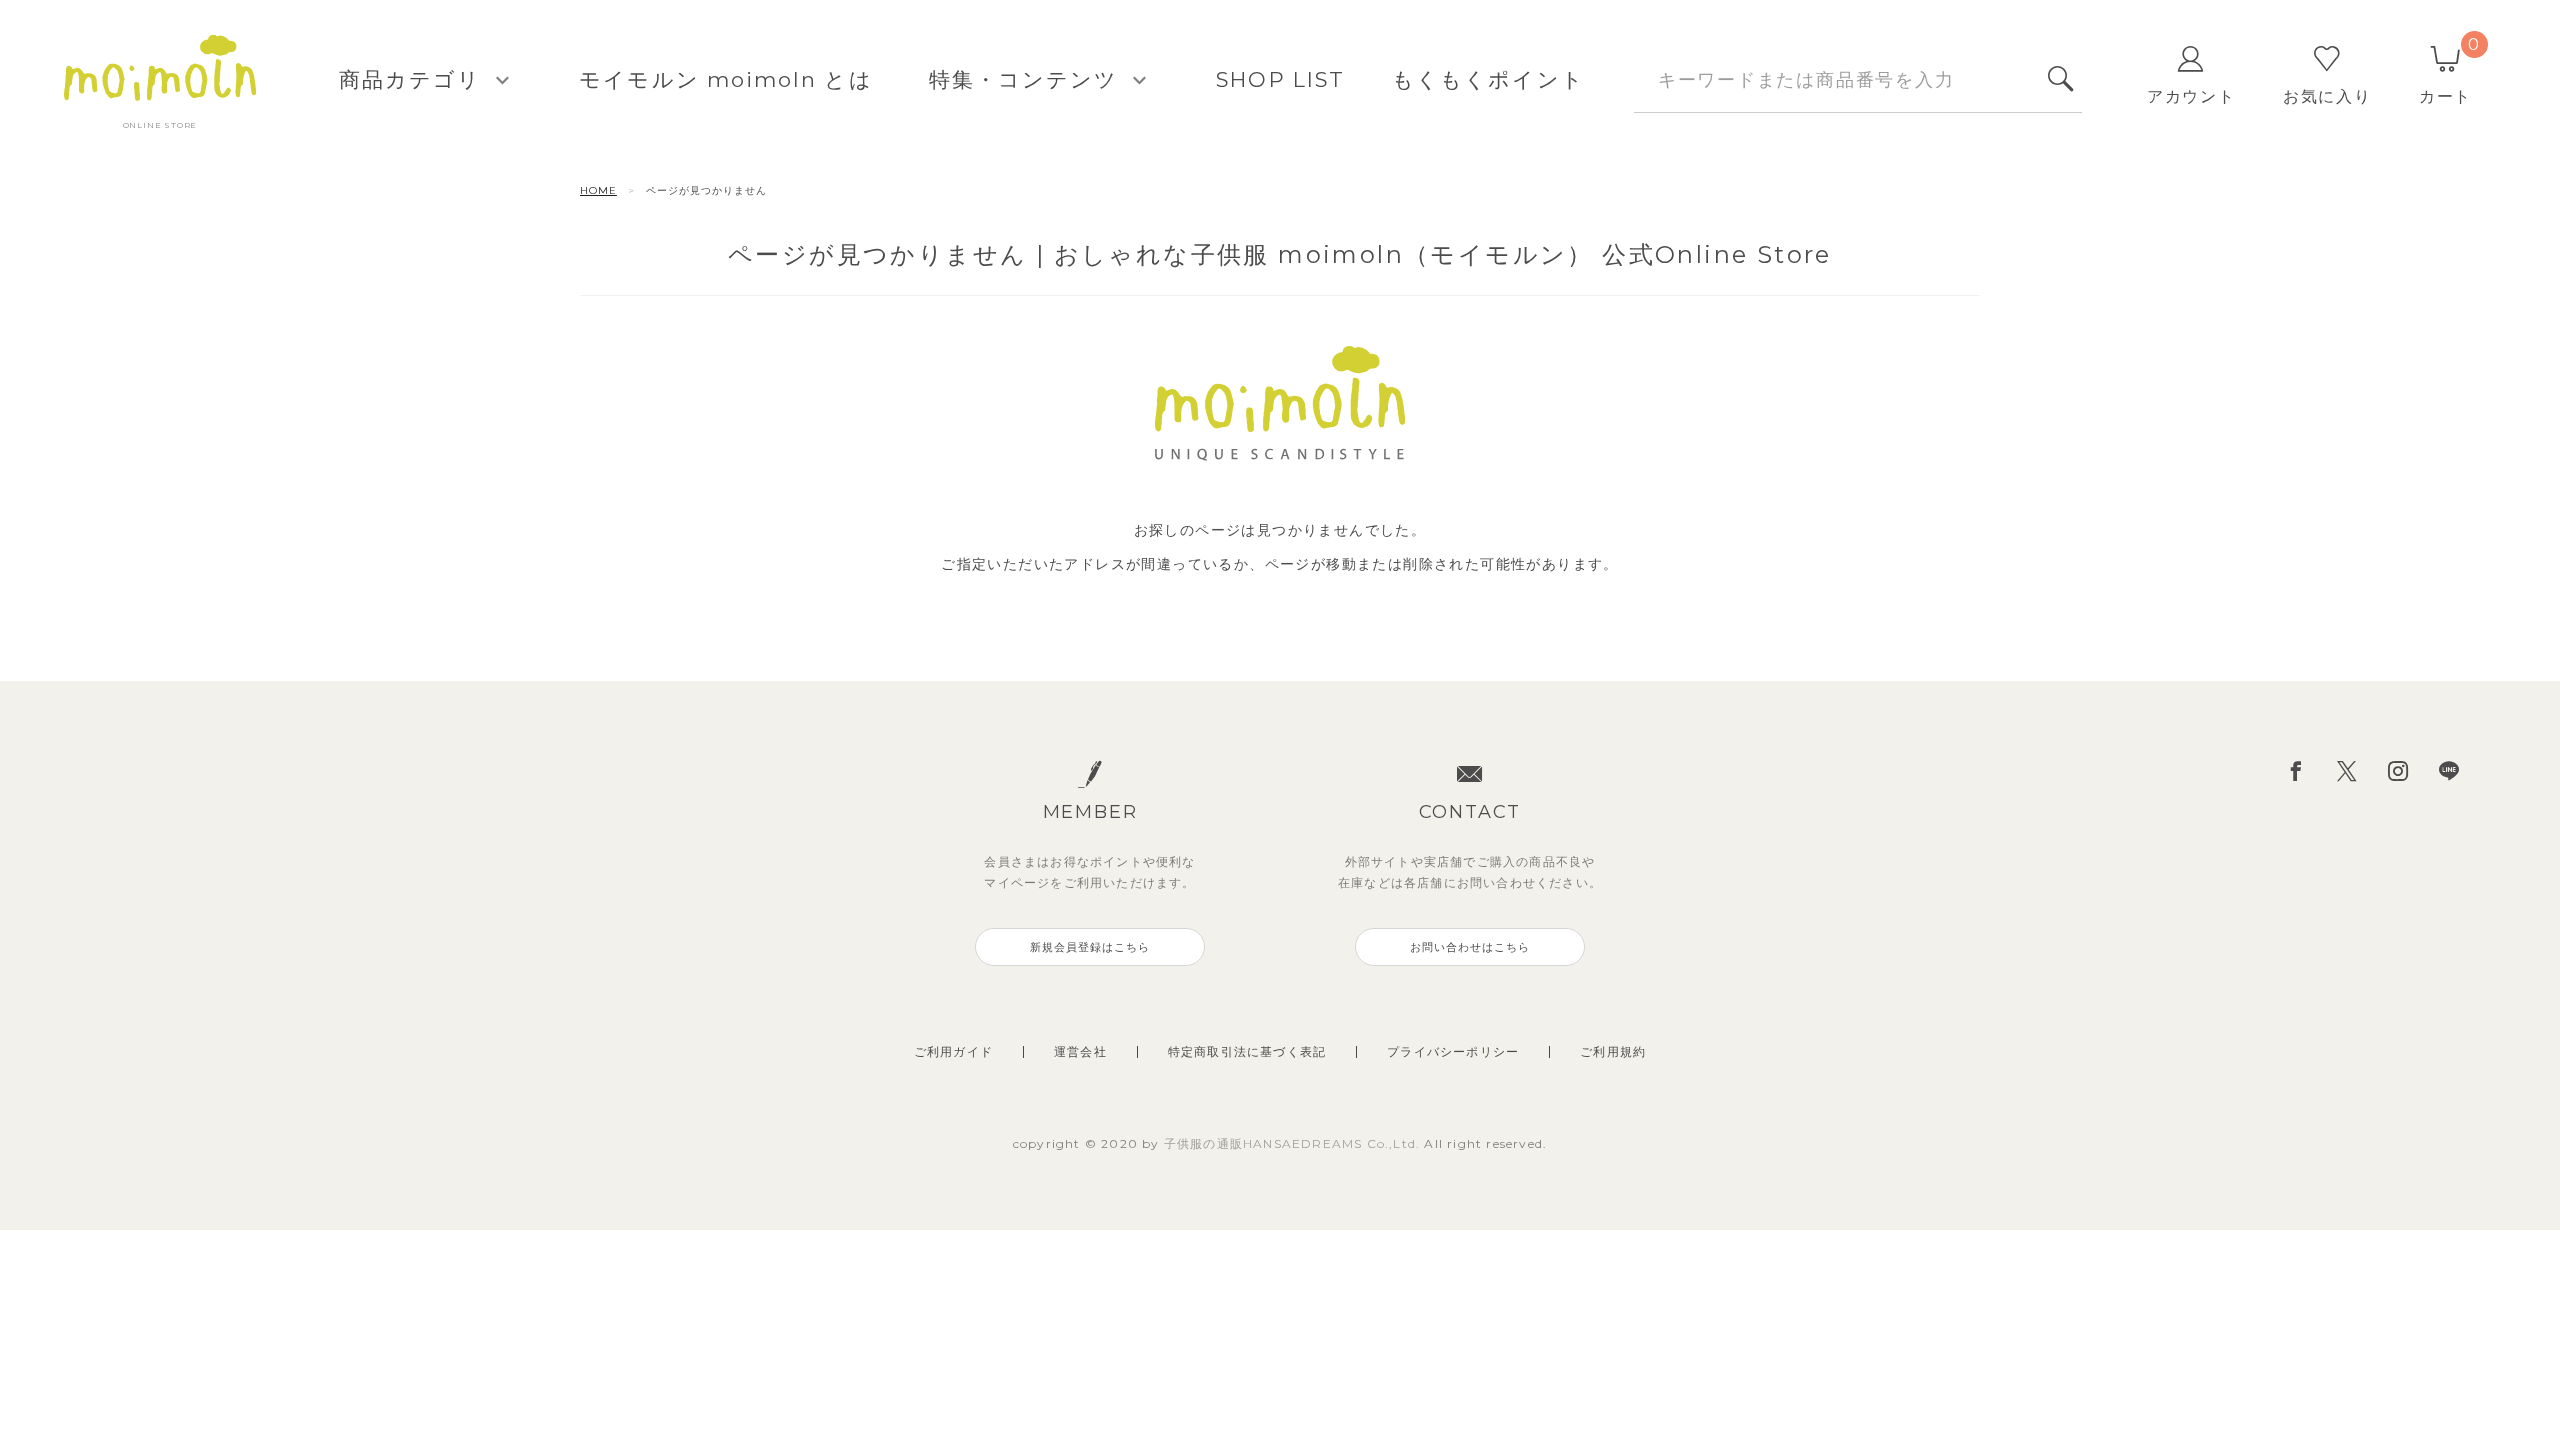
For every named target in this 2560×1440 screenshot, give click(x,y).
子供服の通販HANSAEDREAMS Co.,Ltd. (1294, 1143)
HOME (598, 190)
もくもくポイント (1488, 79)
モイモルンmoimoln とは (725, 79)
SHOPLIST (1280, 79)
